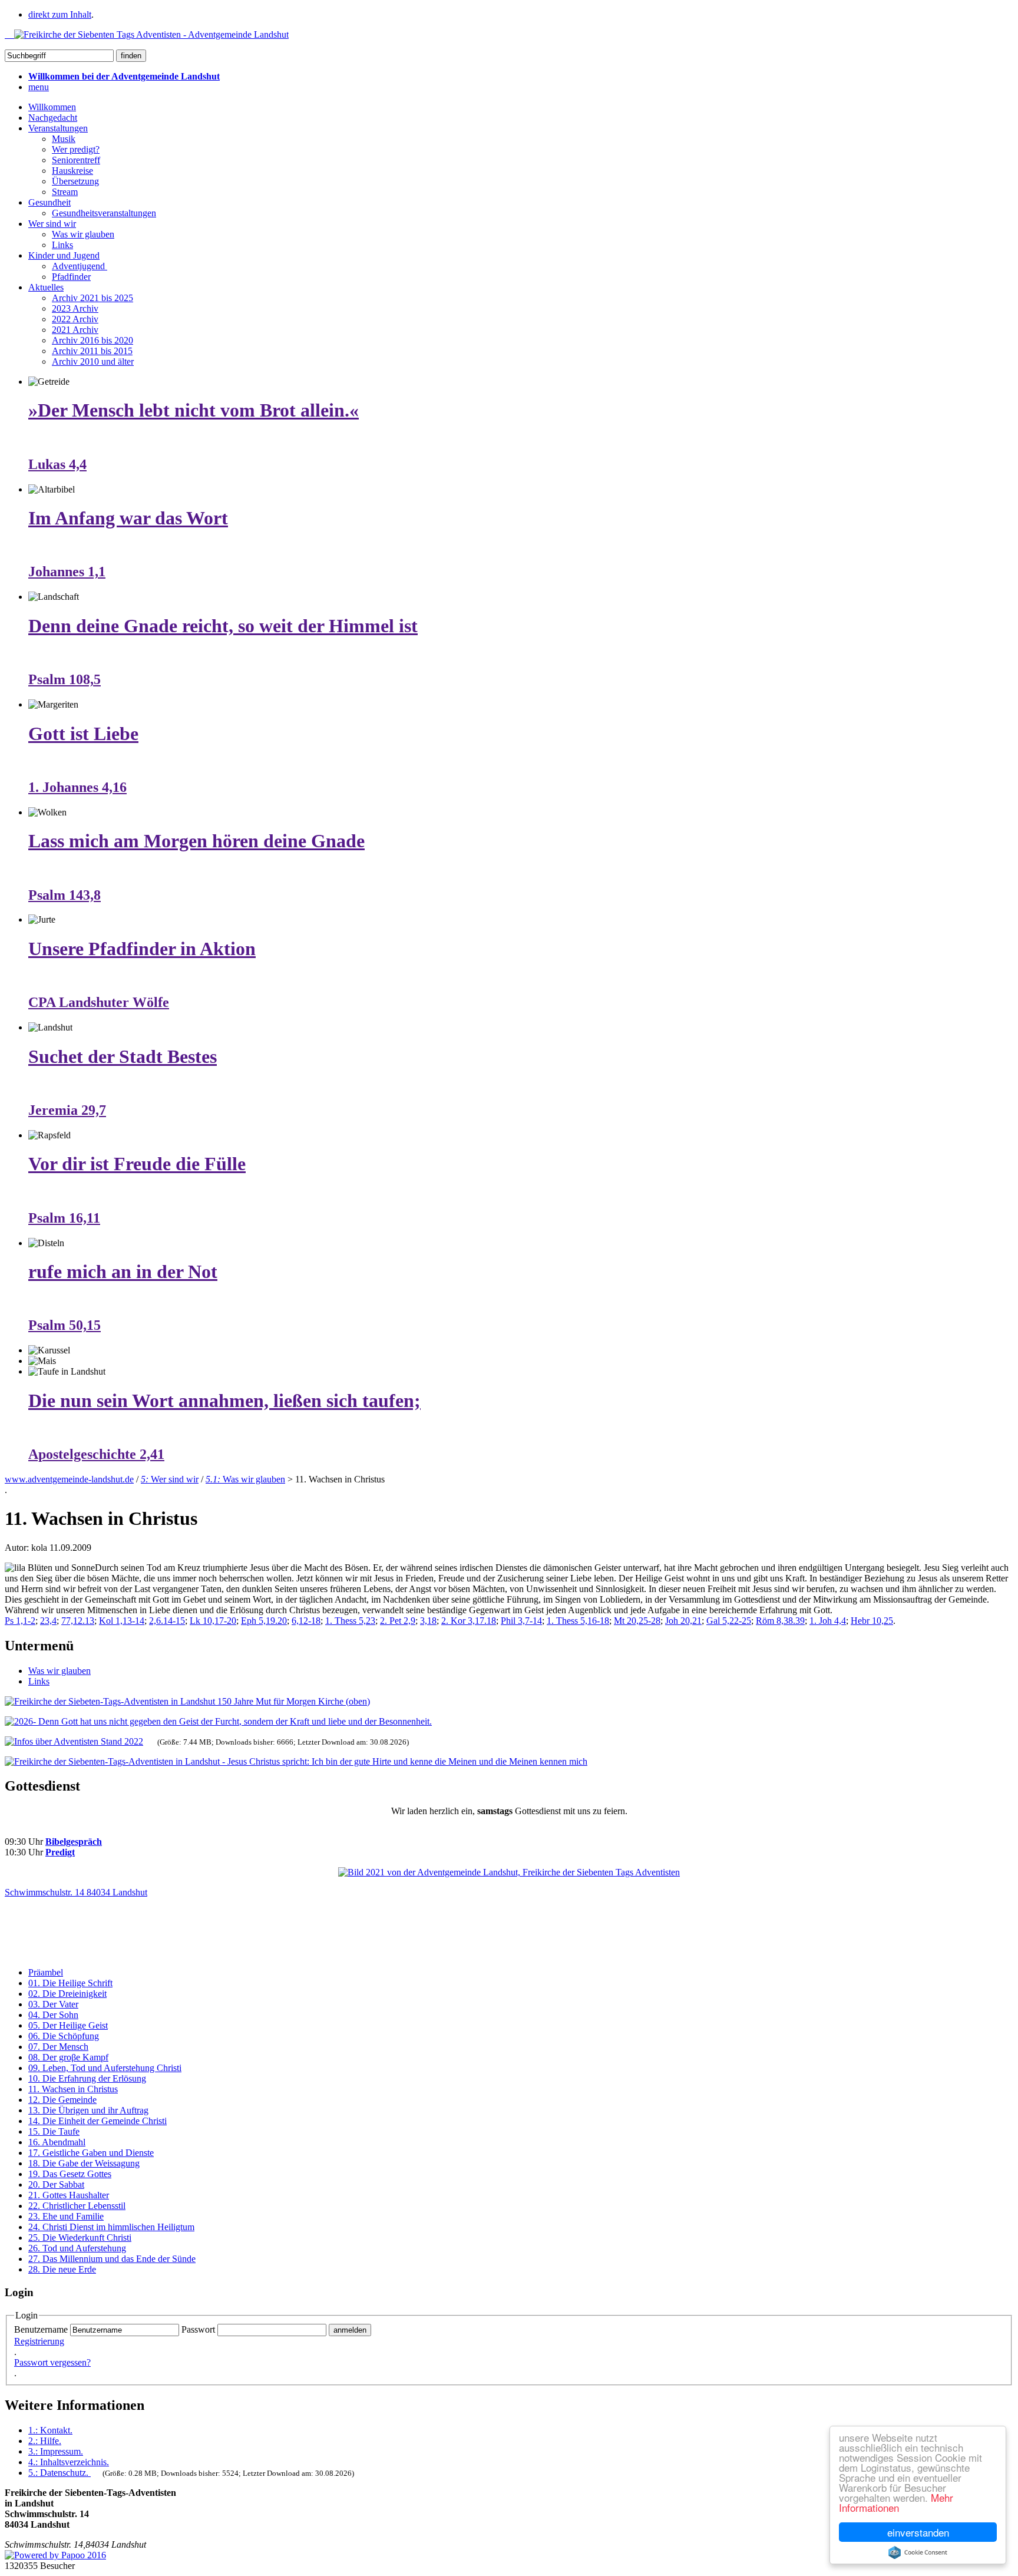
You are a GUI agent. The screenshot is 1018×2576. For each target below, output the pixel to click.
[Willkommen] (147, 34)
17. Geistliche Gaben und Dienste (91, 2153)
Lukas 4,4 (57, 464)
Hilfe (45, 2441)
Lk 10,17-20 (213, 1621)
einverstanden (918, 2532)
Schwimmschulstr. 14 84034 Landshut (76, 1892)
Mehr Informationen (896, 2502)
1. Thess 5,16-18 (578, 1621)
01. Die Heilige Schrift (70, 1983)
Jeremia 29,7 (67, 1110)
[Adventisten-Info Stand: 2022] (74, 1741)
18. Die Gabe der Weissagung (84, 2163)
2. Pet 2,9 (398, 1621)
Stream (65, 192)
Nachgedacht (53, 118)
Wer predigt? (76, 149)
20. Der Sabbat (56, 2184)
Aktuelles (46, 287)
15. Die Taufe (54, 2131)
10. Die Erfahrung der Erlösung (87, 2078)
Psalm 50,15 (65, 1325)
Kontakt (50, 2430)
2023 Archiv (75, 308)
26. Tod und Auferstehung (77, 2248)
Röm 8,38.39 (780, 1621)
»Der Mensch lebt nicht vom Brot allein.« (194, 410)
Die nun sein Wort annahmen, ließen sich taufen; (224, 1401)
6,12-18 (306, 1621)
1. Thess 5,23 (350, 1621)
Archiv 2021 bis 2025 (92, 298)
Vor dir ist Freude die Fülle (137, 1164)
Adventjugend (80, 266)
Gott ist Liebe (83, 734)
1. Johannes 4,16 (77, 787)
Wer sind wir (52, 224)
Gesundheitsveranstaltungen (104, 213)
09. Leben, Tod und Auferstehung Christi (105, 2068)
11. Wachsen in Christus (73, 2089)
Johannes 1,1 (67, 572)
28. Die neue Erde (62, 2269)
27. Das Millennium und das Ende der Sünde (112, 2259)
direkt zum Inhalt (60, 14)
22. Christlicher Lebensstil (77, 2206)
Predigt (60, 1852)
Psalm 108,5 (65, 679)
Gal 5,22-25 (729, 1621)
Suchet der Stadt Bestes (123, 1056)
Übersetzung (75, 181)
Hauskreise (72, 171)
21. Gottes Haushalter (69, 2195)
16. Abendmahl (57, 2142)
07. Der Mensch (58, 2047)
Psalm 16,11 (64, 1218)
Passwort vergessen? (52, 2362)
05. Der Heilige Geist (68, 2025)
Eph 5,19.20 (264, 1621)
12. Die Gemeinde (62, 2100)
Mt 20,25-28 (637, 1621)
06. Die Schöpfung (64, 2036)
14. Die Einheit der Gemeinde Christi (97, 2121)
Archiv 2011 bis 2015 (92, 351)
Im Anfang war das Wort (128, 518)
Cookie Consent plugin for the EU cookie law (918, 2552)
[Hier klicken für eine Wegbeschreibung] (509, 1872)
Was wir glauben (83, 234)
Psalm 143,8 (65, 895)
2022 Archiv (75, 319)
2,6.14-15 (167, 1621)
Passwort (198, 2329)
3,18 (428, 1621)
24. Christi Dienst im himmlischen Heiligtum (111, 2227)
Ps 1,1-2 (20, 1621)
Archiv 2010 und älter (93, 361)
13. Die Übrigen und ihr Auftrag (88, 2110)
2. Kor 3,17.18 (469, 1621)
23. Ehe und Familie (66, 2216)
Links (62, 245)
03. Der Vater (53, 2004)
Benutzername (41, 2329)
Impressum (56, 2451)
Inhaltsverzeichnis (69, 2462)
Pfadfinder (71, 277)
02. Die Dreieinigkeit (67, 1994)
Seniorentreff (76, 160)
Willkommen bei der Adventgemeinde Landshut (124, 76)
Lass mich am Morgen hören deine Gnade (196, 841)
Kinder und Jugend (64, 255)
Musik (64, 139)
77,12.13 (78, 1621)
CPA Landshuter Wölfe (99, 1002)
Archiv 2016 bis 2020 (92, 340)
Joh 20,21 (683, 1621)
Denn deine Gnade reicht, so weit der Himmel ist (223, 626)
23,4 (48, 1621)
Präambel (46, 1972)
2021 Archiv (75, 330)
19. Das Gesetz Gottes (70, 2174)
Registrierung (39, 2341)
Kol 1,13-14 (122, 1621)
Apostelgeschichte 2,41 (96, 1454)
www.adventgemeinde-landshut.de (69, 1479)
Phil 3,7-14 (521, 1621)
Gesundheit (49, 202)
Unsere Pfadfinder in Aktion (142, 949)
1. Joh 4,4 (828, 1621)
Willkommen (52, 107)
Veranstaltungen (58, 128)
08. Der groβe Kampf (68, 2057)
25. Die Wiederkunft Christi (80, 2238)
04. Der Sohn (53, 2015)
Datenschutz (58, 2473)
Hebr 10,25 (872, 1621)
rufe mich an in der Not (123, 1272)
